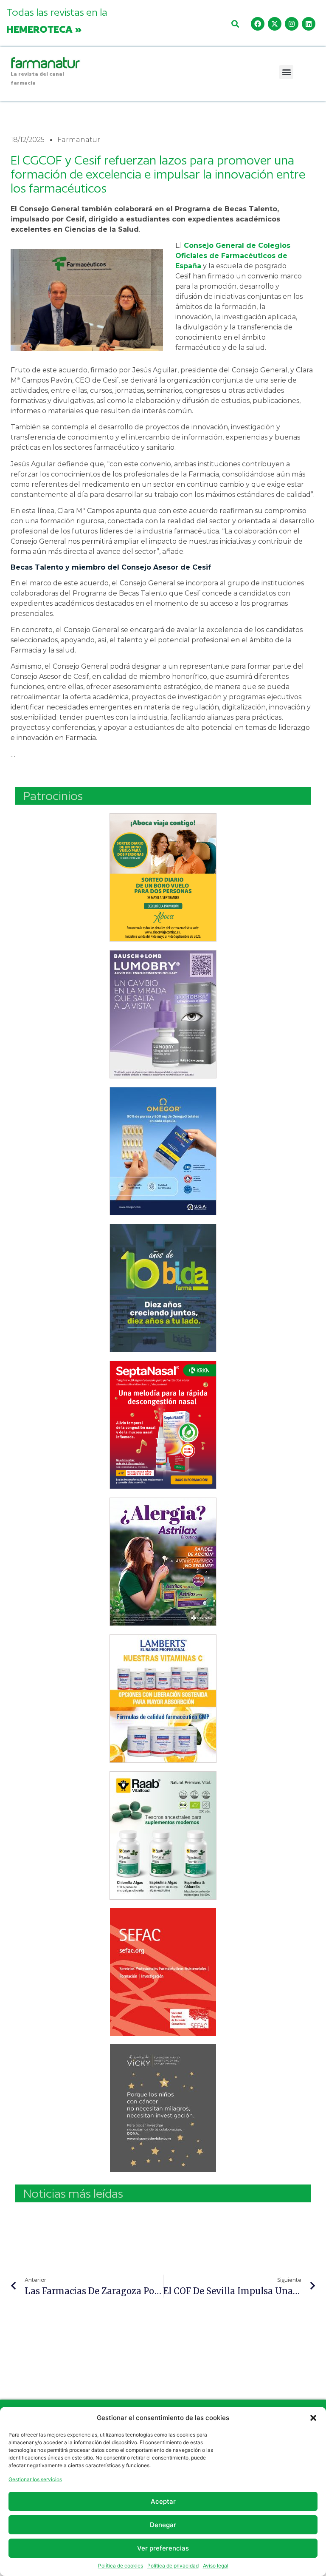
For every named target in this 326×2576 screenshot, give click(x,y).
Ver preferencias (163, 2548)
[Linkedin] (309, 24)
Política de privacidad (173, 2566)
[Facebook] (258, 24)
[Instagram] (292, 24)
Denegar (163, 2525)
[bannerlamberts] (163, 877)
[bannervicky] (163, 2108)
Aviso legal (216, 2566)
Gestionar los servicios (35, 2479)
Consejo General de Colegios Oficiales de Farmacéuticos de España (233, 256)
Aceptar (163, 2501)
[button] (313, 2418)
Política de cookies (121, 2566)
